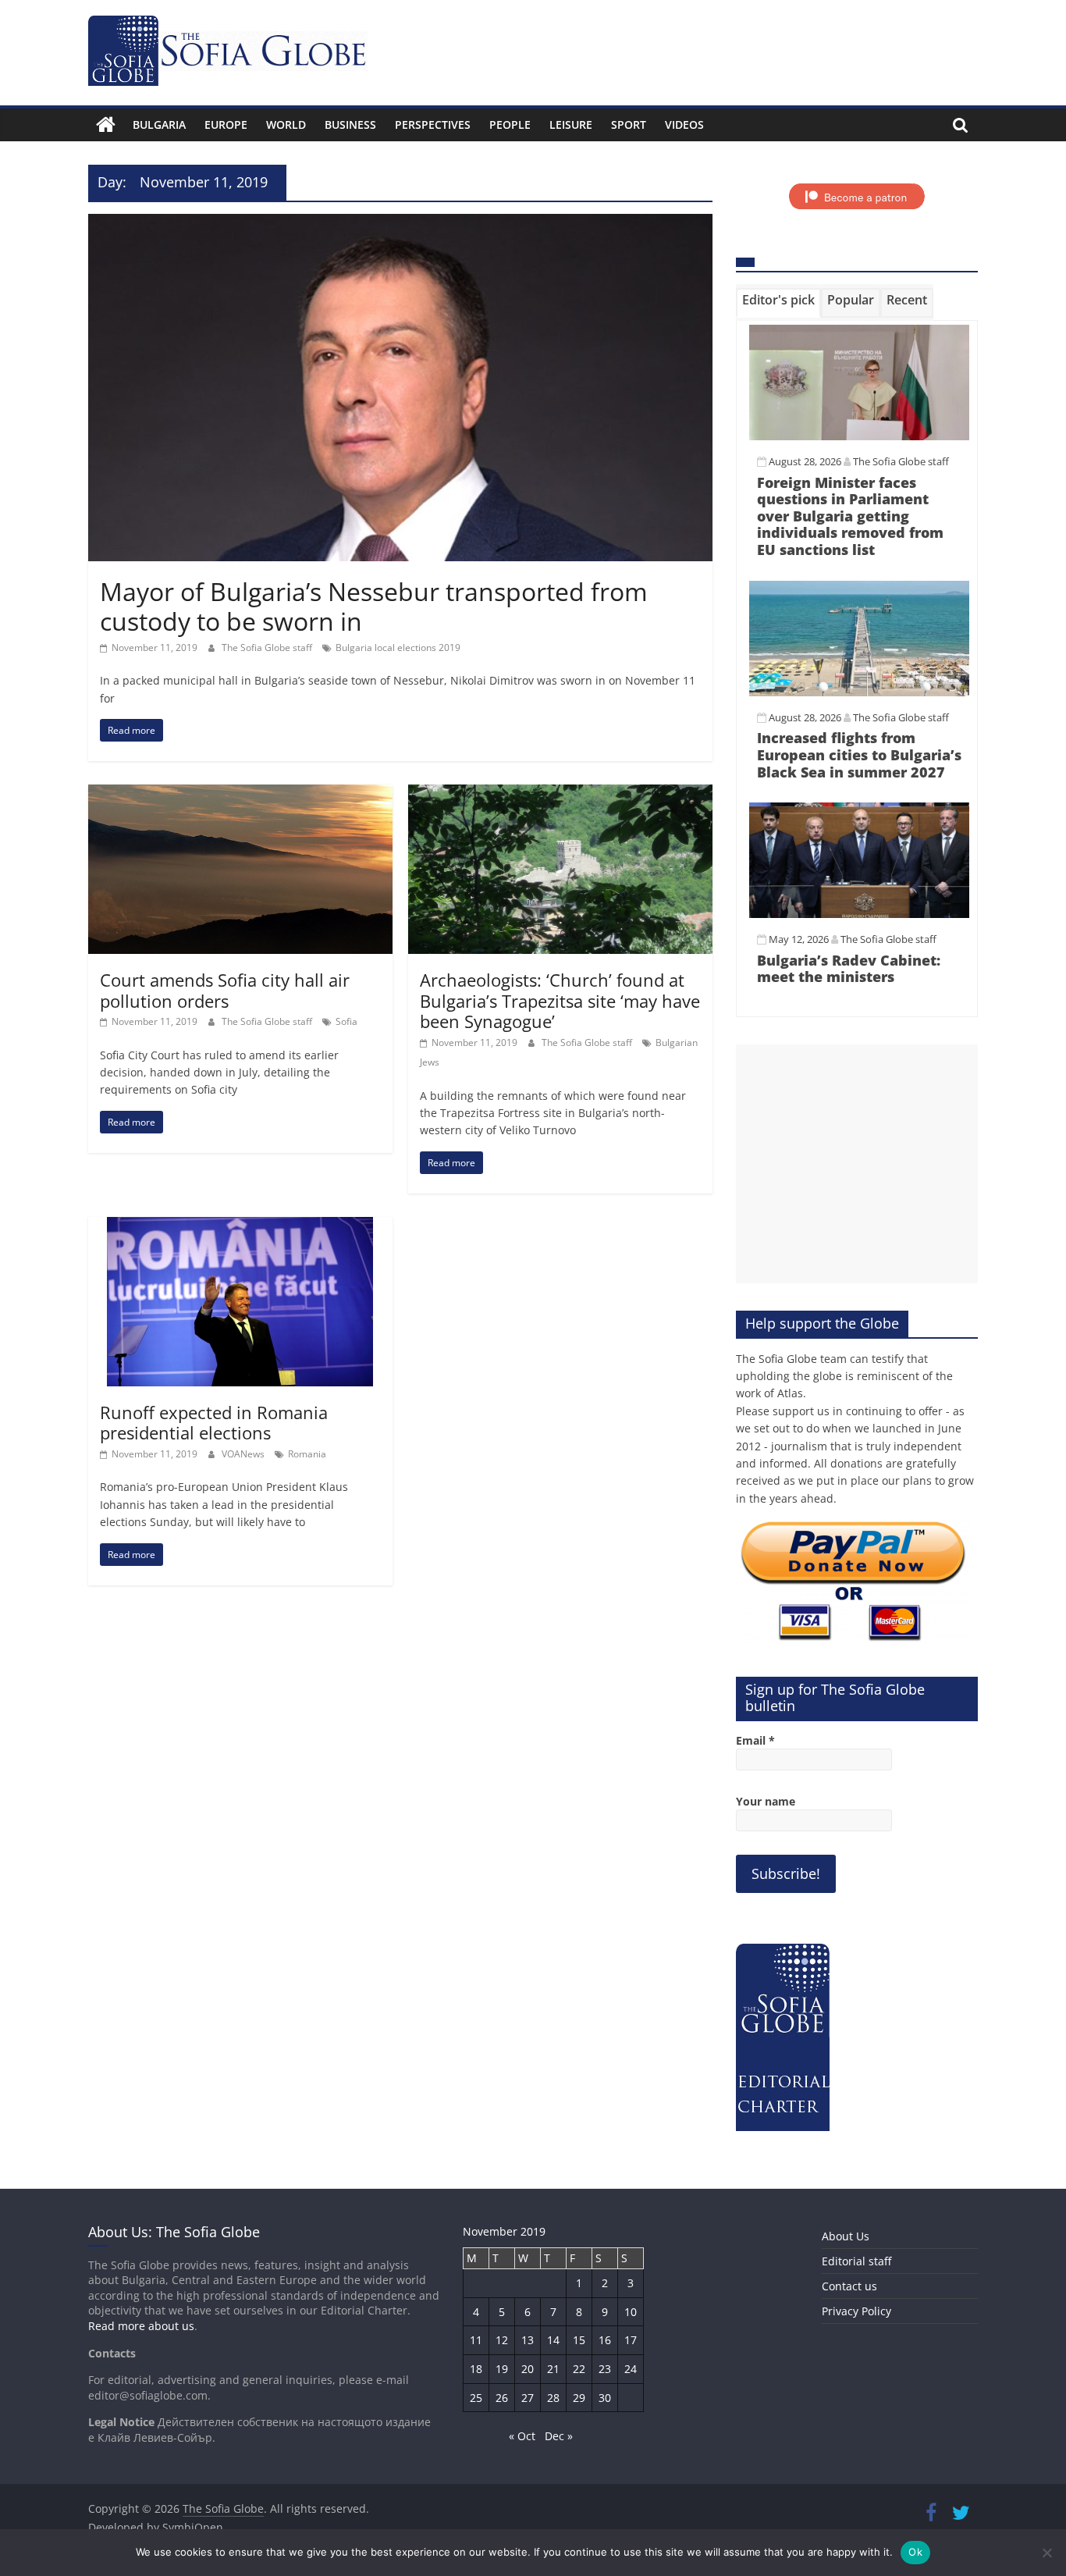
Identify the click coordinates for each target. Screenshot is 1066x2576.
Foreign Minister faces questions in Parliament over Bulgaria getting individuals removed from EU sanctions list (850, 516)
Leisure (571, 125)
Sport (629, 125)
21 (553, 2369)
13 (528, 2340)
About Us (846, 2236)
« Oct (522, 2436)
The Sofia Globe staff (268, 648)
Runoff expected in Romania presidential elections (214, 1422)
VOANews (244, 1454)
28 (553, 2398)
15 (579, 2340)
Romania (307, 1454)
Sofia (346, 1021)
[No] (1046, 2553)
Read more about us (141, 2326)
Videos (684, 125)
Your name (766, 1801)
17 (631, 2340)
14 (553, 2340)
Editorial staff (856, 2261)
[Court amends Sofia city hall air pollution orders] (240, 794)
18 (476, 2369)
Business (350, 125)
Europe (226, 125)
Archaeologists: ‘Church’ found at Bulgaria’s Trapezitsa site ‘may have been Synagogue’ (560, 1000)
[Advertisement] (857, 1164)
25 (476, 2398)
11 (476, 2340)
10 (631, 2312)
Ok (915, 2552)
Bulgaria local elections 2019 (398, 648)
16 (605, 2340)
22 (579, 2369)
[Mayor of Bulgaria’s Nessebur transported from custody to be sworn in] (400, 223)
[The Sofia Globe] (106, 125)
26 (502, 2398)
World (286, 125)
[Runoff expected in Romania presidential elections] (240, 1226)
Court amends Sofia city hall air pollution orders (225, 990)
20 (528, 2369)
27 (528, 2398)
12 (502, 2340)
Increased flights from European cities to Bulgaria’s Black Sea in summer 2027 (859, 754)
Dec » (559, 2436)
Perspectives (433, 125)
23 (605, 2369)
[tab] (778, 303)
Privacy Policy (856, 2311)
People (510, 125)
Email (755, 1740)
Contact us (849, 2286)
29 (579, 2398)
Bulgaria (159, 125)
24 (631, 2369)
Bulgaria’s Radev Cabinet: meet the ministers (849, 969)
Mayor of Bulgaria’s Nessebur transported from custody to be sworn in (374, 606)
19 (502, 2369)
